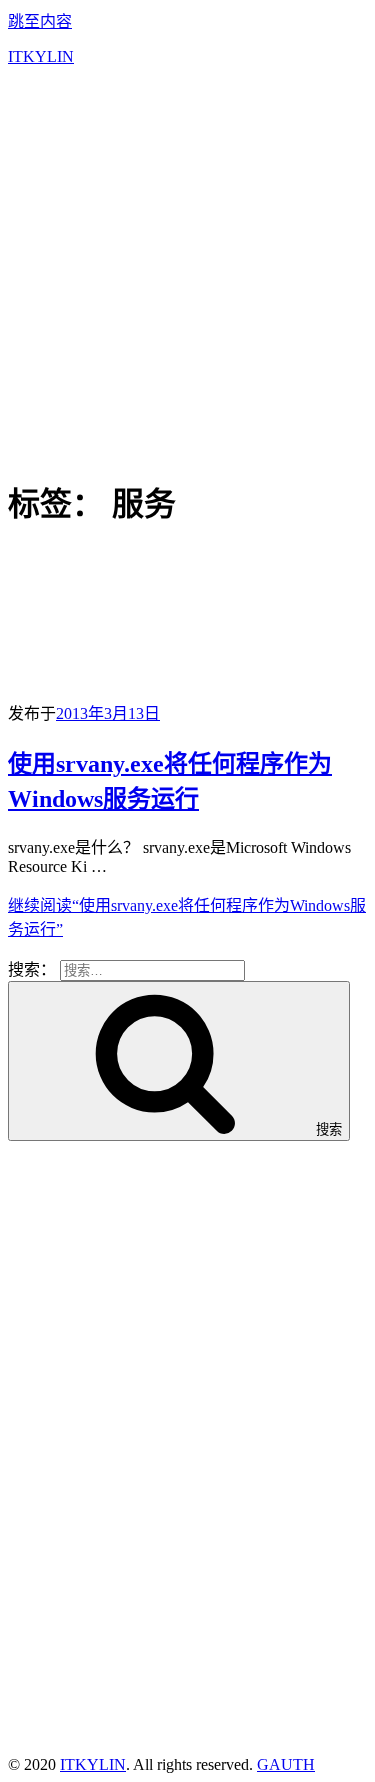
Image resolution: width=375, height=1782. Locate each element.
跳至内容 (40, 21)
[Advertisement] (187, 269)
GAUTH (286, 1764)
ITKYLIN (41, 56)
